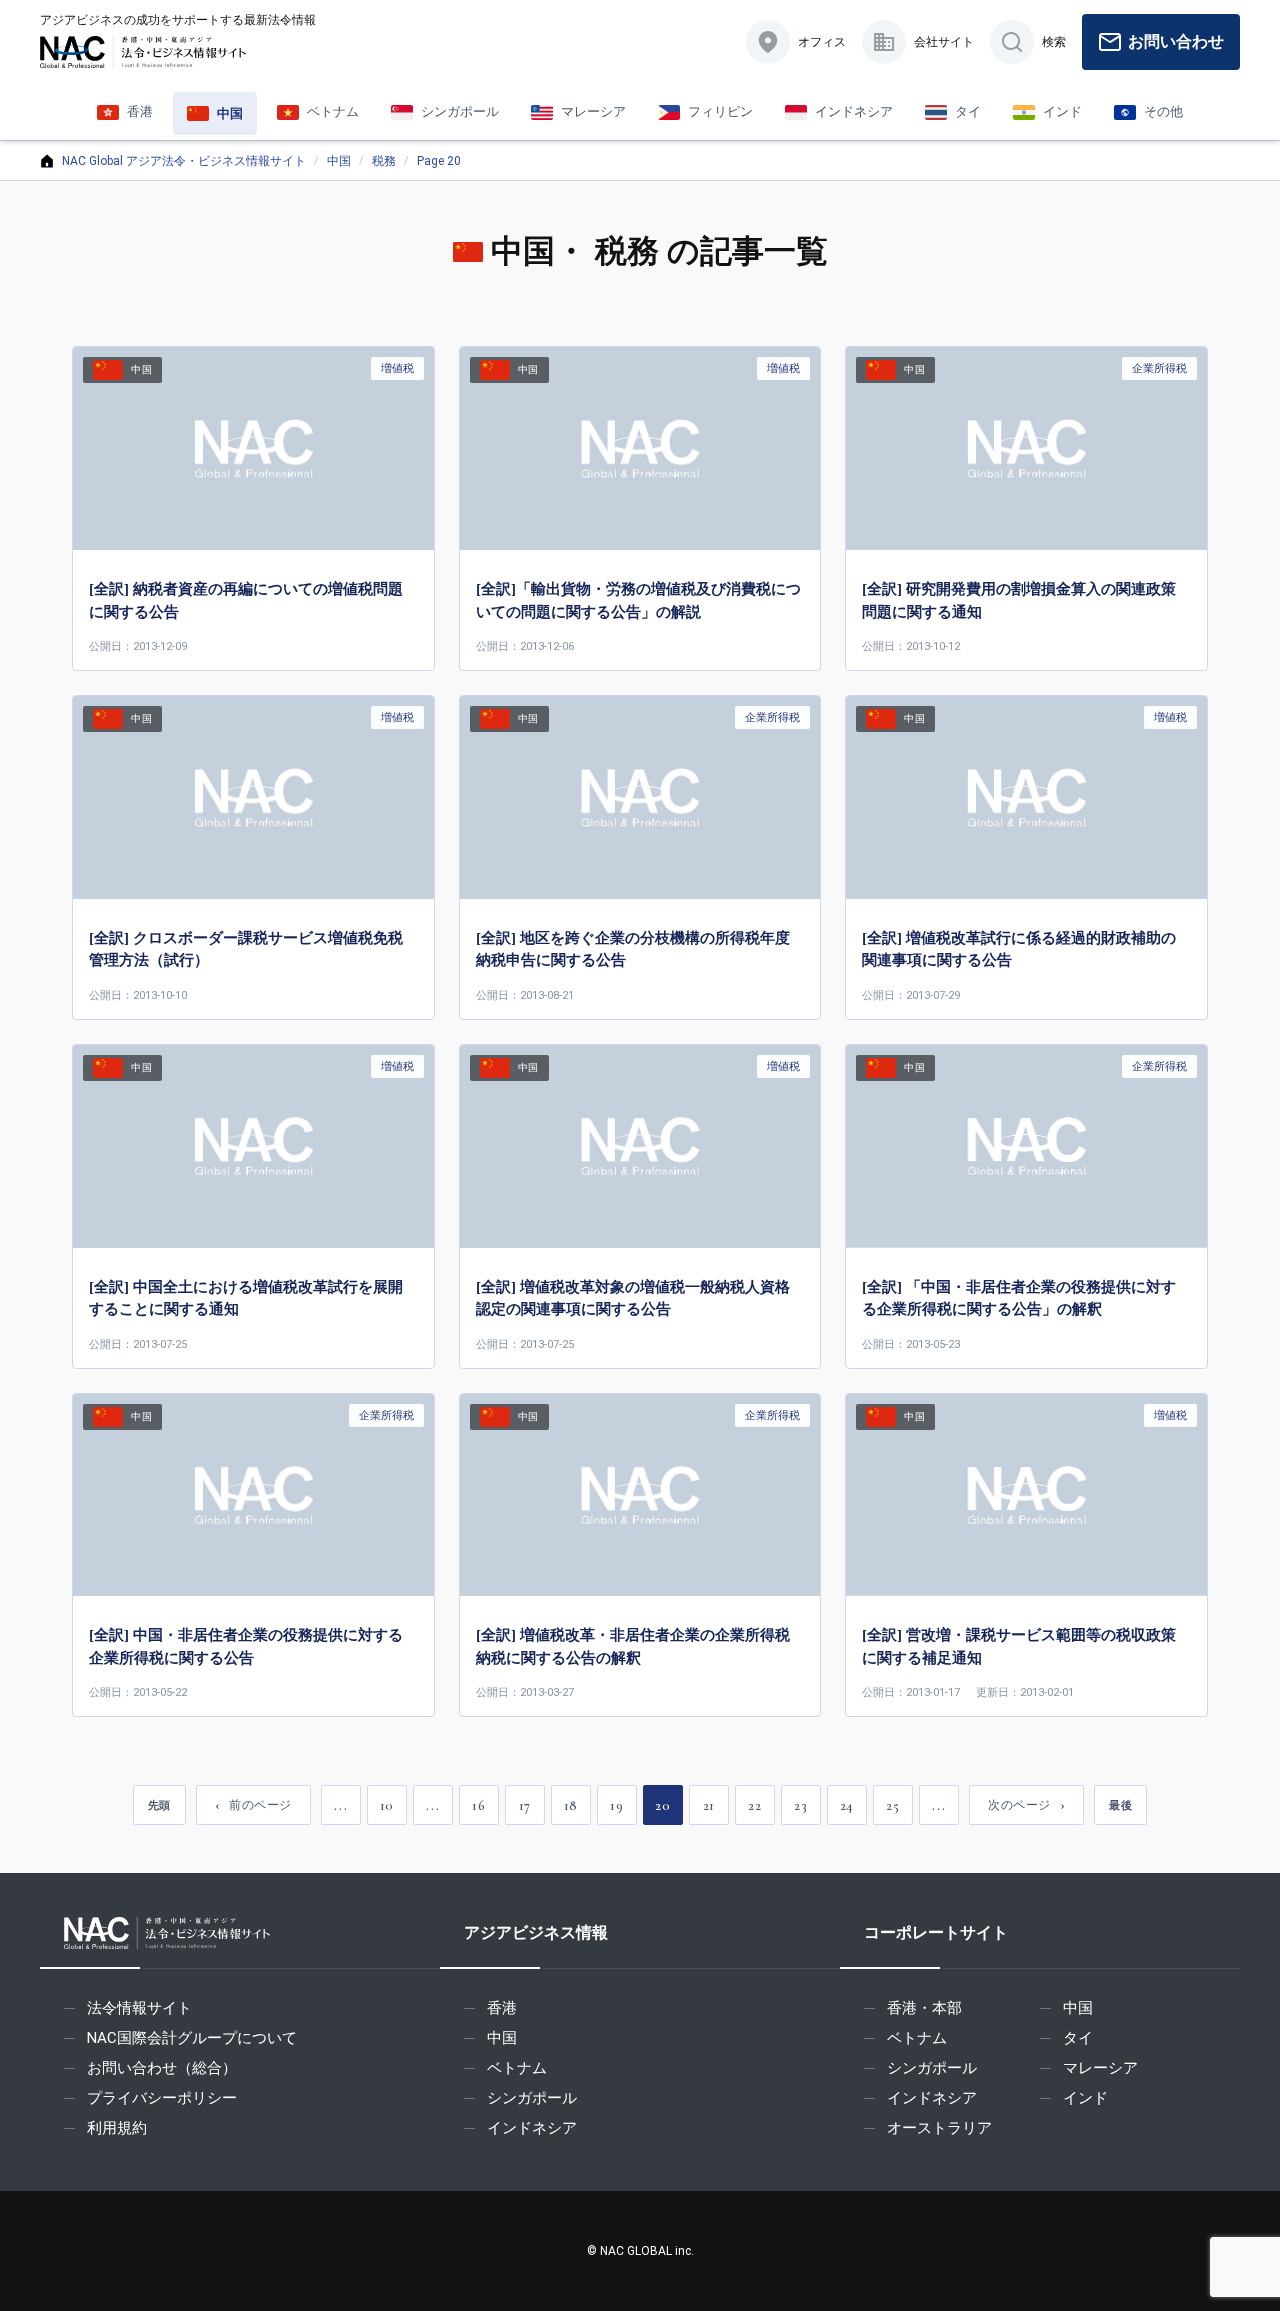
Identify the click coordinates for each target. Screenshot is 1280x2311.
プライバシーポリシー (162, 2098)
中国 (339, 161)
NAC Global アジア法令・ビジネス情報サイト (184, 161)
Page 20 (439, 161)
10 (387, 1805)
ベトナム (517, 2068)
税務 (384, 161)
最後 (1120, 1805)
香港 (502, 2008)
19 (616, 1805)
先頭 (159, 1805)
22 (754, 1805)
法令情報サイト (139, 2008)
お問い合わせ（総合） (162, 2068)
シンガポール (532, 2098)
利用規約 (117, 2128)
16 (478, 1805)
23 (800, 1805)
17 (525, 1805)
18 (571, 1805)
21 (709, 1805)
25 (892, 1805)
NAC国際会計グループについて (192, 2038)
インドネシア (532, 2128)
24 (847, 1805)
